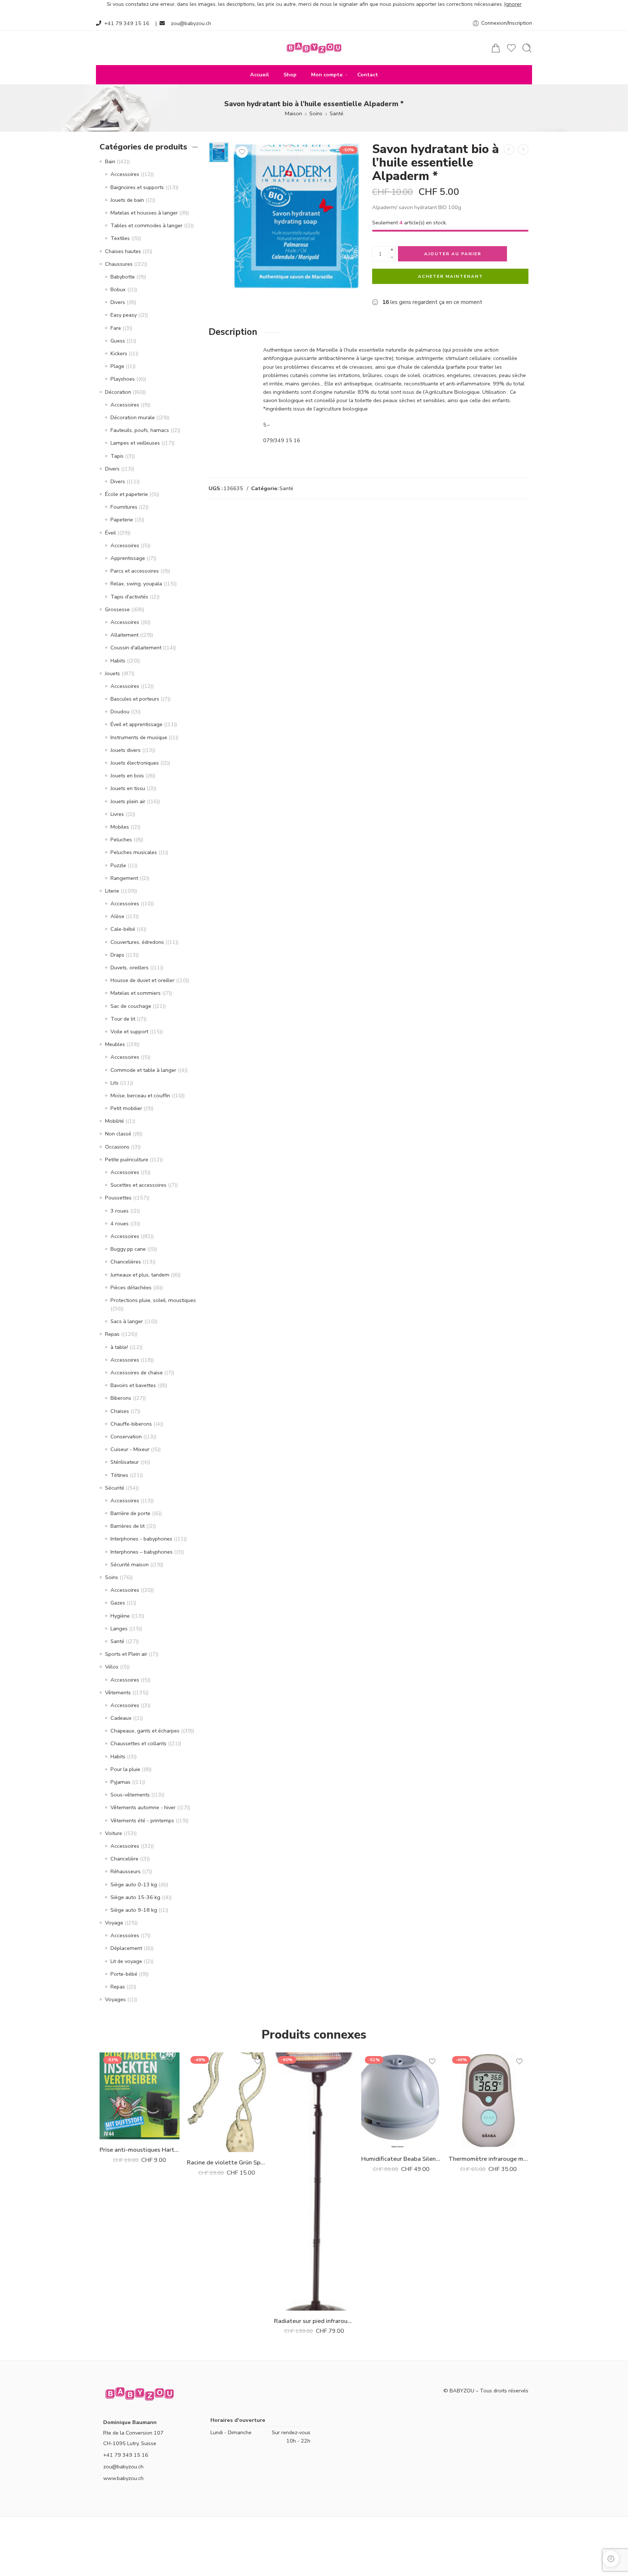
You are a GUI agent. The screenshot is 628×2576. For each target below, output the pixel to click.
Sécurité (115, 1488)
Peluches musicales (134, 852)
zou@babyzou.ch (191, 23)
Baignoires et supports (137, 187)
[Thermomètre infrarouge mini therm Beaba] (488, 2100)
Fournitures (124, 507)
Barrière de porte (130, 1513)
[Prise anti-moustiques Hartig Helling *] (140, 2096)
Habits (118, 661)
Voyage (114, 1923)
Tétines (119, 1475)
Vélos (112, 1667)
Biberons (121, 1398)
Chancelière (124, 1859)
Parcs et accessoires (135, 571)
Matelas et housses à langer (144, 213)
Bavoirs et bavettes (133, 1385)
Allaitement (124, 635)
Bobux (118, 289)
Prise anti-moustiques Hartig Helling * (140, 2150)
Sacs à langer (127, 1321)
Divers (118, 302)
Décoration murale (133, 417)
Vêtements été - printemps (142, 1820)
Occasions (117, 1147)
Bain (110, 161)
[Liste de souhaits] (242, 152)
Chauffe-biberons (131, 1424)
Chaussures (119, 264)
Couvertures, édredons (137, 942)
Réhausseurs (126, 1871)
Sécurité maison (130, 1565)
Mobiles (120, 827)
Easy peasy (124, 315)
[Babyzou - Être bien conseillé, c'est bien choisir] (314, 48)
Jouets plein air (128, 801)
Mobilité (114, 1121)
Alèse (117, 916)
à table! (119, 1347)
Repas (112, 1334)
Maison (293, 113)
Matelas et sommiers (136, 993)
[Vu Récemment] (611, 2559)
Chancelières (126, 1262)
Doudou (120, 712)
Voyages (115, 1999)
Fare (116, 328)
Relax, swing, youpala (136, 584)
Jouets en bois (127, 776)
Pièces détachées (131, 1287)
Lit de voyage (126, 1961)
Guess (118, 341)
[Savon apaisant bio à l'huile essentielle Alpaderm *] (509, 149)
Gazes (118, 1603)
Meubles (115, 1044)
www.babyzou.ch (123, 2478)
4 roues (120, 1223)
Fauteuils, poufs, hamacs (140, 430)
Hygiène (120, 1616)
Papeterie (122, 520)
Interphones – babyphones (142, 1552)
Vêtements (118, 1692)
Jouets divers (126, 750)
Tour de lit (123, 1019)
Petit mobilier (126, 1108)
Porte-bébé (124, 1974)
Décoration (118, 392)
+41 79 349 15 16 (127, 23)
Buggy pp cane (128, 1249)
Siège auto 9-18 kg (134, 1910)
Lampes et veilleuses (135, 443)
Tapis (117, 456)
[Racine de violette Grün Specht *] (227, 2102)
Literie (112, 891)
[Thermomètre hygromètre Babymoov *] (523, 149)
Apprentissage (128, 558)
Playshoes (123, 379)
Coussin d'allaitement (136, 648)
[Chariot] (496, 48)
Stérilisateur (125, 1462)
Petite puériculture (127, 1159)
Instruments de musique (139, 737)
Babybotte (123, 277)
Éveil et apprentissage (136, 724)
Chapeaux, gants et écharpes (145, 1731)
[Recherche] (527, 48)
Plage (117, 366)
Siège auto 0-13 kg (134, 1884)
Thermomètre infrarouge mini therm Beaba (488, 2159)
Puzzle (118, 865)
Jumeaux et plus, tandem (140, 1275)
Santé (337, 113)
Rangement (124, 878)
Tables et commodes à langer (146, 225)
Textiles (120, 238)
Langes (119, 1628)
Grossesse (117, 609)
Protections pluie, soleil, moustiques (153, 1300)
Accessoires (125, 174)
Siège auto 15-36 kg (135, 1897)
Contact (368, 75)
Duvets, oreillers (130, 967)
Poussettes (118, 1198)
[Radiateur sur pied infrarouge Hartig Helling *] (314, 2182)
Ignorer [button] (513, 4)
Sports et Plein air (126, 1654)
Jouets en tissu (128, 788)
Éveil (110, 533)
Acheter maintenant (450, 276)
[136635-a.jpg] (219, 152)
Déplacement (126, 1948)
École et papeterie (126, 494)
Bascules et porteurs (135, 699)
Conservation (126, 1437)
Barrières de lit (128, 1526)
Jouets (112, 673)
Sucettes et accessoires (138, 1185)
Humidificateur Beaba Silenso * (401, 2159)
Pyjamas (120, 1782)
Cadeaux (121, 1718)
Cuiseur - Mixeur (130, 1449)
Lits (114, 1083)
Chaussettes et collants (138, 1743)
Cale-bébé (123, 929)
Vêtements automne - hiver (143, 1807)
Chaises (120, 1411)
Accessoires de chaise (137, 1373)
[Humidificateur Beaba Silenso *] (401, 2100)
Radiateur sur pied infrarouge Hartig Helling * (314, 2321)
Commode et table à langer (143, 1070)
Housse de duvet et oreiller (142, 980)
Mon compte (327, 75)
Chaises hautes (123, 251)
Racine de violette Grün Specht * (227, 2162)
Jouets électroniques (135, 763)
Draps (117, 955)
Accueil (259, 75)
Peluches (121, 840)
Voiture (114, 1833)
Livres (117, 814)
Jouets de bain (127, 200)
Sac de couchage (131, 1006)
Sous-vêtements (130, 1795)
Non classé (118, 1134)
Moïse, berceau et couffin (140, 1095)
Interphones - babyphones (141, 1539)
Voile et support (129, 1031)
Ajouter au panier (453, 254)
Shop (290, 75)
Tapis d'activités (129, 597)
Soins (316, 113)
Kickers (119, 353)
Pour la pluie (125, 1769)
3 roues (120, 1211)
